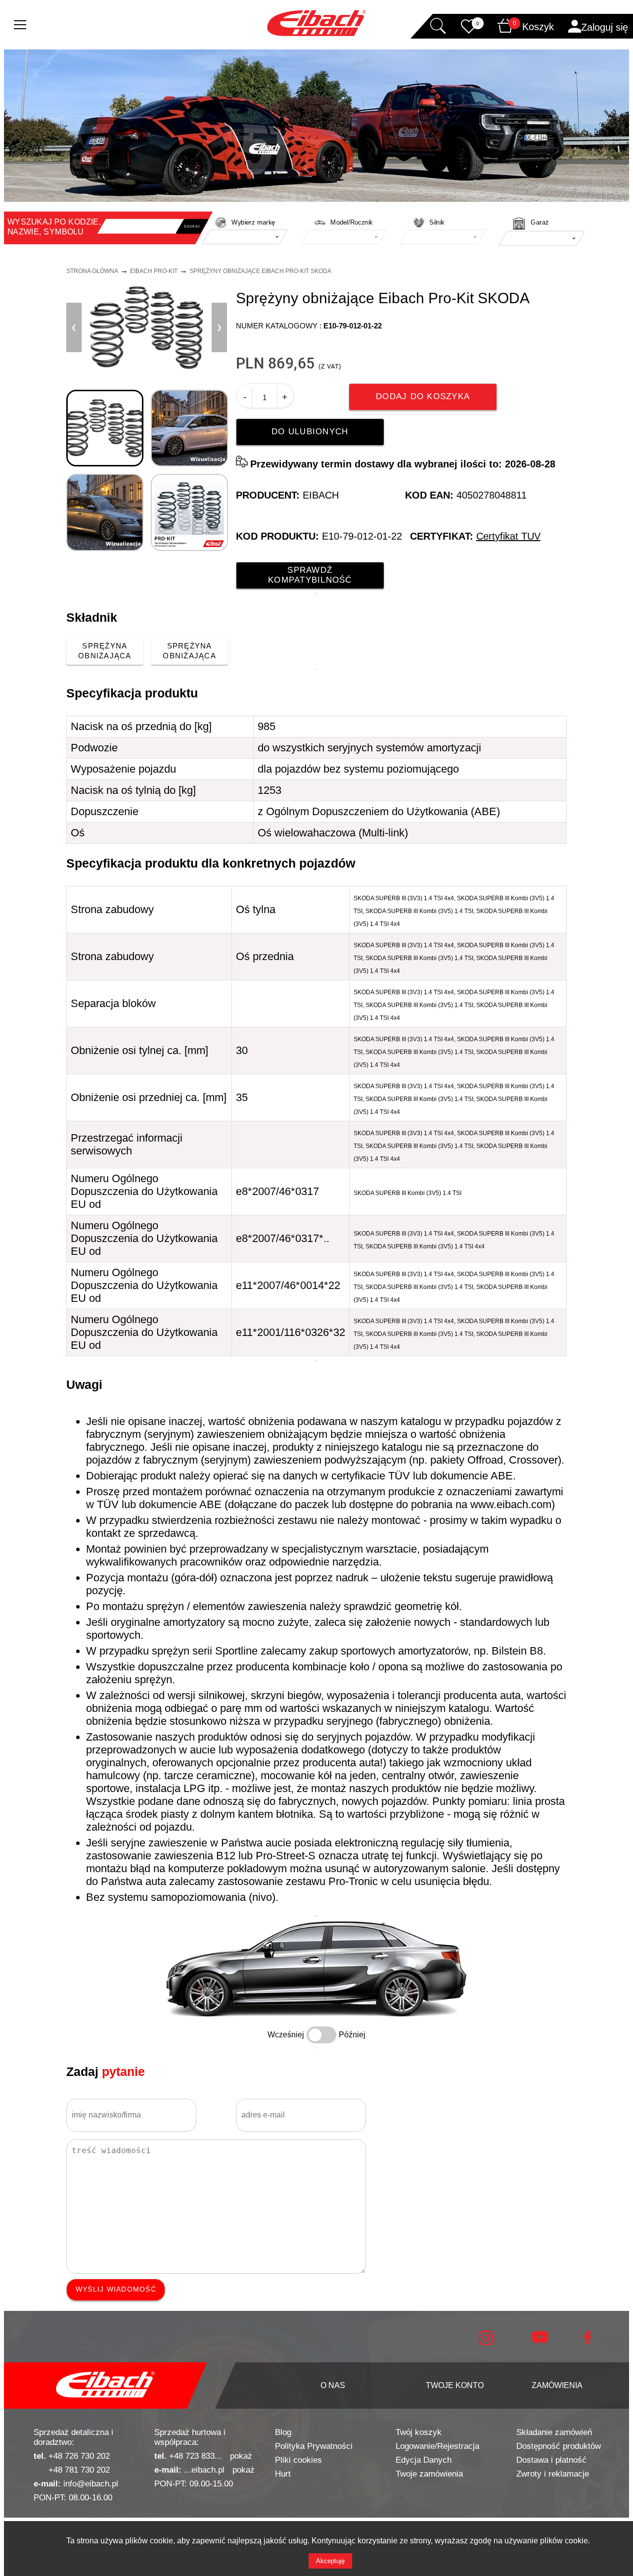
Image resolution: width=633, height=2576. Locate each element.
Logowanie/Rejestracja (437, 2446)
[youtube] (540, 2340)
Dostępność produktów (559, 2446)
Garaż (540, 223)
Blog (283, 2432)
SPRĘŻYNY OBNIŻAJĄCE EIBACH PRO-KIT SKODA (260, 271)
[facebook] (588, 2342)
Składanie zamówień (554, 2432)
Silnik (437, 223)
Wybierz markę (253, 223)
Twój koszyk (419, 2432)
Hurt (283, 2474)
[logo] (105, 2386)
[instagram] (486, 2343)
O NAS (333, 2385)
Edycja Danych (424, 2460)
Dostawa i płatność (551, 2460)
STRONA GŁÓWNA (92, 271)
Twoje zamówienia (429, 2474)
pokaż (241, 2456)
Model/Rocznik (352, 223)
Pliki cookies (298, 2460)
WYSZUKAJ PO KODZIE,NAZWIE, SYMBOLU (54, 227)
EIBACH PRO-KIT (154, 271)
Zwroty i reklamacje (553, 2474)
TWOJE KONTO (455, 2385)
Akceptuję (330, 2561)
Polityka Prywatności (314, 2446)
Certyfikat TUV (508, 536)
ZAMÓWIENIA (557, 2385)
